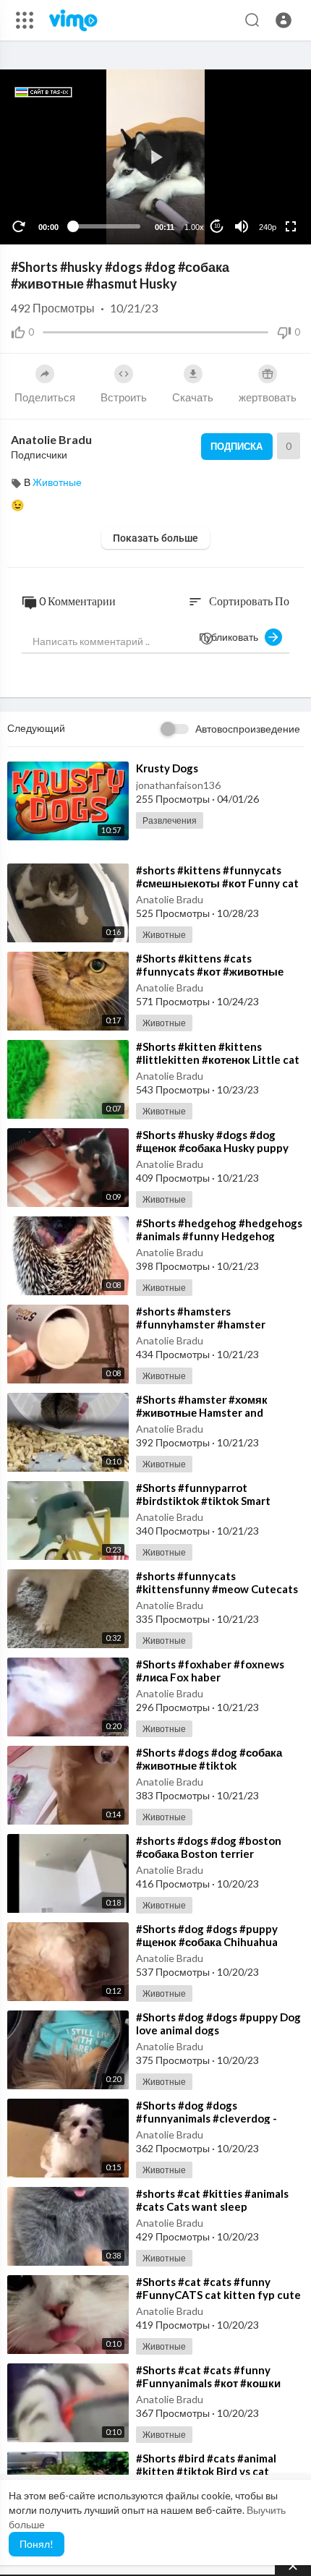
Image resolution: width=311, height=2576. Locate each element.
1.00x (194, 227)
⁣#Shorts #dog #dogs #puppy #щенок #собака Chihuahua (207, 1935)
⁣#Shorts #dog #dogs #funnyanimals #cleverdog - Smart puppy (206, 2118)
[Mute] (242, 226)
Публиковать (232, 637)
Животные (57, 482)
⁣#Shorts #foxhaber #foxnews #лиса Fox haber (210, 1671)
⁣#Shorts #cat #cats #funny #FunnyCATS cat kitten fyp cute (218, 2288)
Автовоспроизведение (248, 729)
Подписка (237, 446)
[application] (155, 157)
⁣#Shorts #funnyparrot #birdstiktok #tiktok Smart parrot (203, 1501)
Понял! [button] (37, 2544)
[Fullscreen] (291, 226)
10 (217, 226)
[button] (284, 20)
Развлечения (170, 820)
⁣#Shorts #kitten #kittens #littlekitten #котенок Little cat (218, 1053)
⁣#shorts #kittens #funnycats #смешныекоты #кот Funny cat (217, 877)
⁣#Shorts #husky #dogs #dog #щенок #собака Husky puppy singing (212, 1148)
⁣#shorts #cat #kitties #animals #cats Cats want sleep (212, 2200)
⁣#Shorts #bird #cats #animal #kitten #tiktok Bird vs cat (206, 2465)
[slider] (106, 226)
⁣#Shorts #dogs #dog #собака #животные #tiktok (209, 1759)
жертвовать (268, 397)
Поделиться (45, 397)
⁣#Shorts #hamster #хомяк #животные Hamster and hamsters (202, 1412)
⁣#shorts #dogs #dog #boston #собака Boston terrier (209, 1847)
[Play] (19, 226)
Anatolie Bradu (51, 439)
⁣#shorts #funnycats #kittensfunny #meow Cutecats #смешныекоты (217, 1589)
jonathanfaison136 (178, 785)
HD (260, 170)
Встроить (124, 397)
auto (262, 191)
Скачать (193, 397)
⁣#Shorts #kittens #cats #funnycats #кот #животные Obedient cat (210, 971)
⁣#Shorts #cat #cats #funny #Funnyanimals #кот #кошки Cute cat (208, 2383)
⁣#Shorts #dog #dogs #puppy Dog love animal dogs (218, 2023)
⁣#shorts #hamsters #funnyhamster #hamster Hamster (201, 1324)
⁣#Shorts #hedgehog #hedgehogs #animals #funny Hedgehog (219, 1229)
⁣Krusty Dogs (167, 768)
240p (268, 227)
